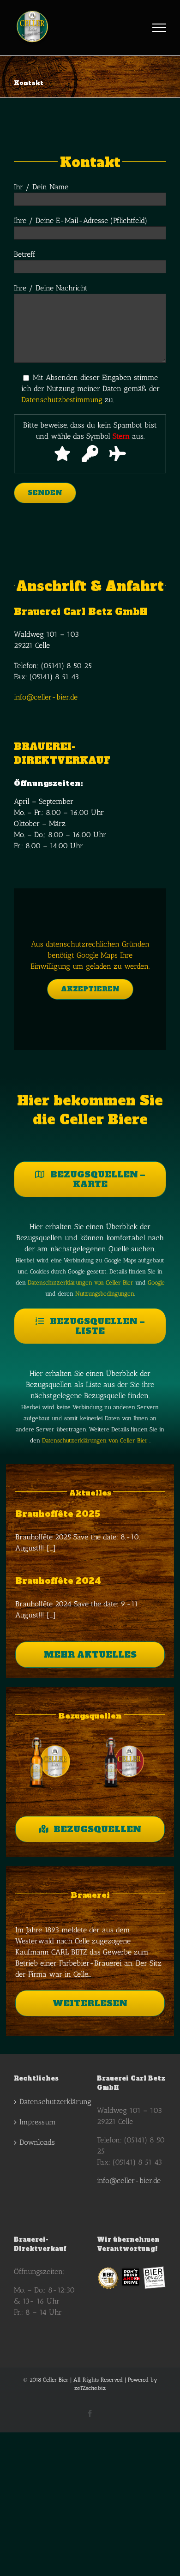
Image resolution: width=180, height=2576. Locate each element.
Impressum (38, 2122)
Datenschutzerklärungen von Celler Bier (81, 1282)
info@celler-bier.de (46, 697)
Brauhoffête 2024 (58, 1581)
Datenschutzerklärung (49, 2102)
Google (156, 1282)
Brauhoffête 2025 (58, 1514)
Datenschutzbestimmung (62, 400)
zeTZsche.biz (90, 2388)
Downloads (37, 2142)
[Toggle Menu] (159, 28)
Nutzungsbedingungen (105, 1293)
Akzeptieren (90, 989)
